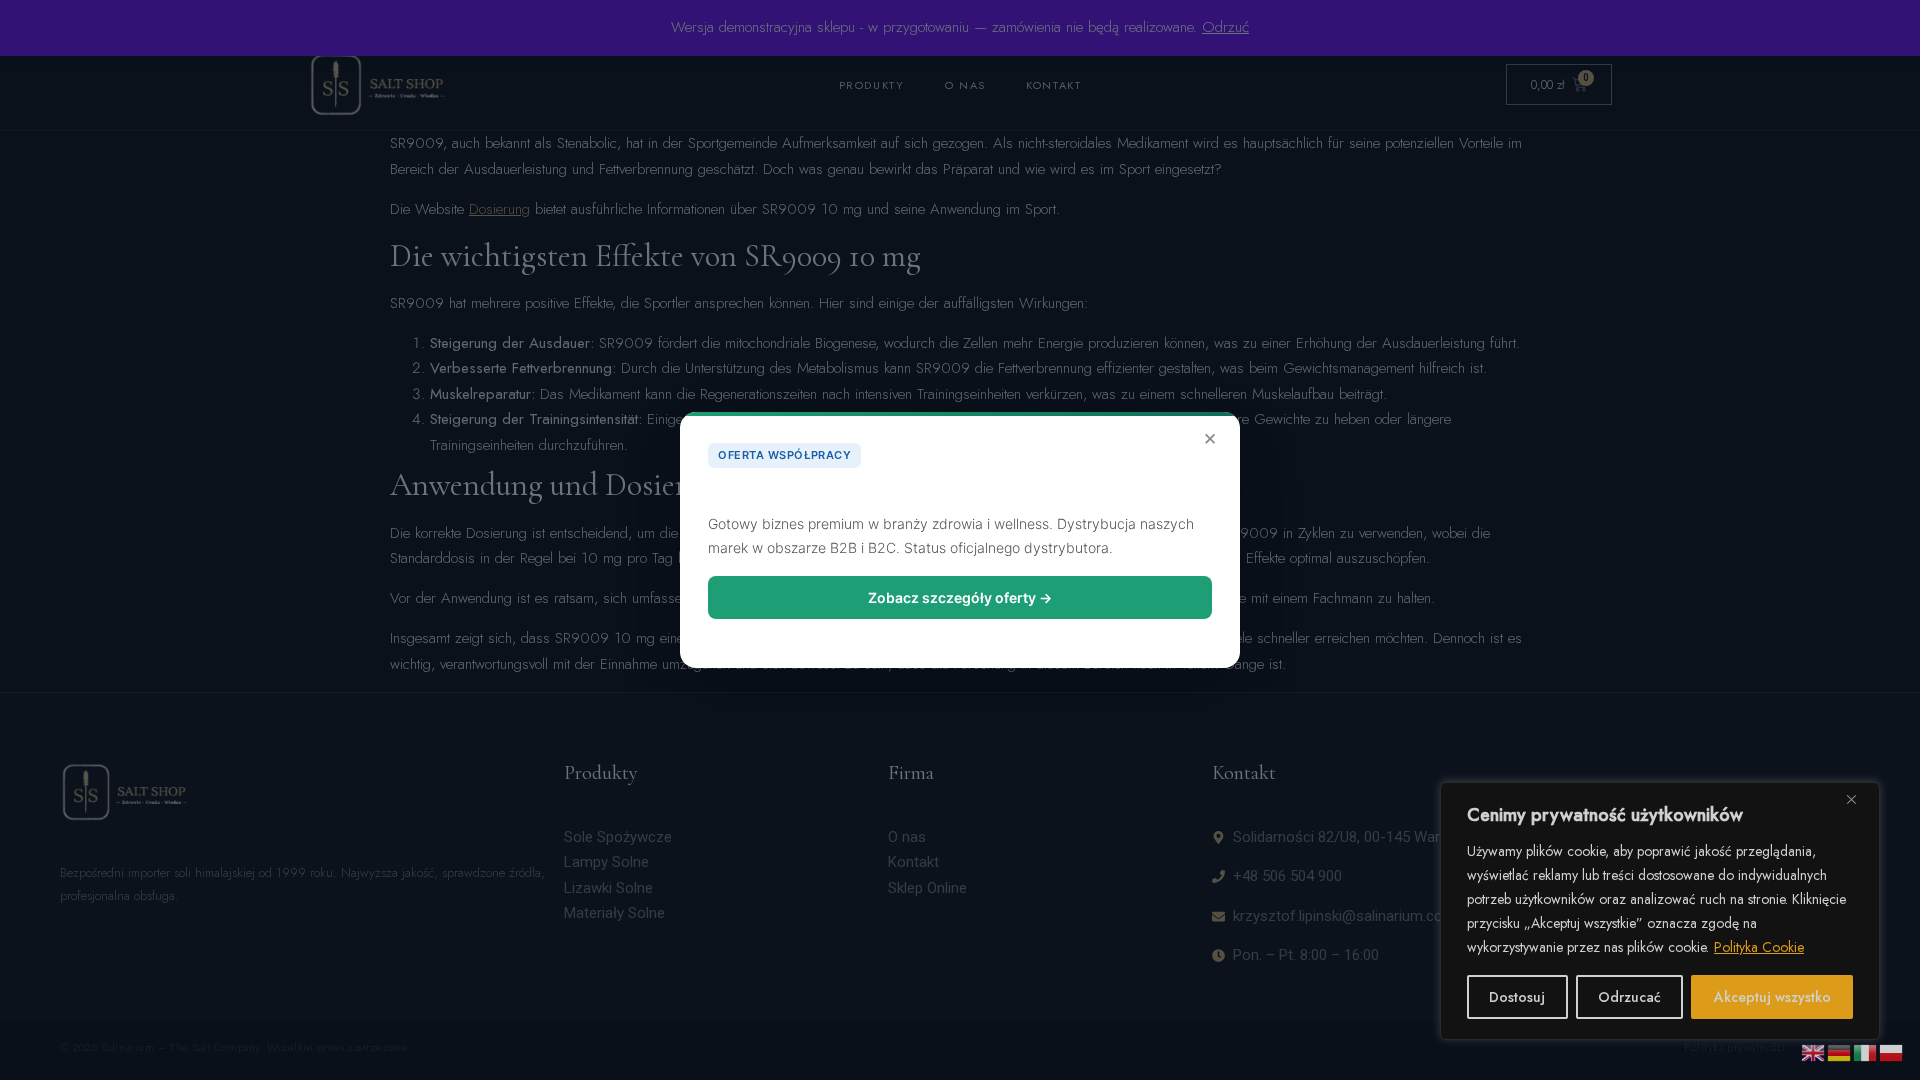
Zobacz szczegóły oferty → (960, 597)
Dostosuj (1517, 997)
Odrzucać (1629, 997)
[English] (1814, 1051)
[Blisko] (1859, 799)
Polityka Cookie (1759, 947)
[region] (1660, 911)
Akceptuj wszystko (1772, 997)
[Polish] (1892, 1051)
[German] (1840, 1051)
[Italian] (1866, 1051)
